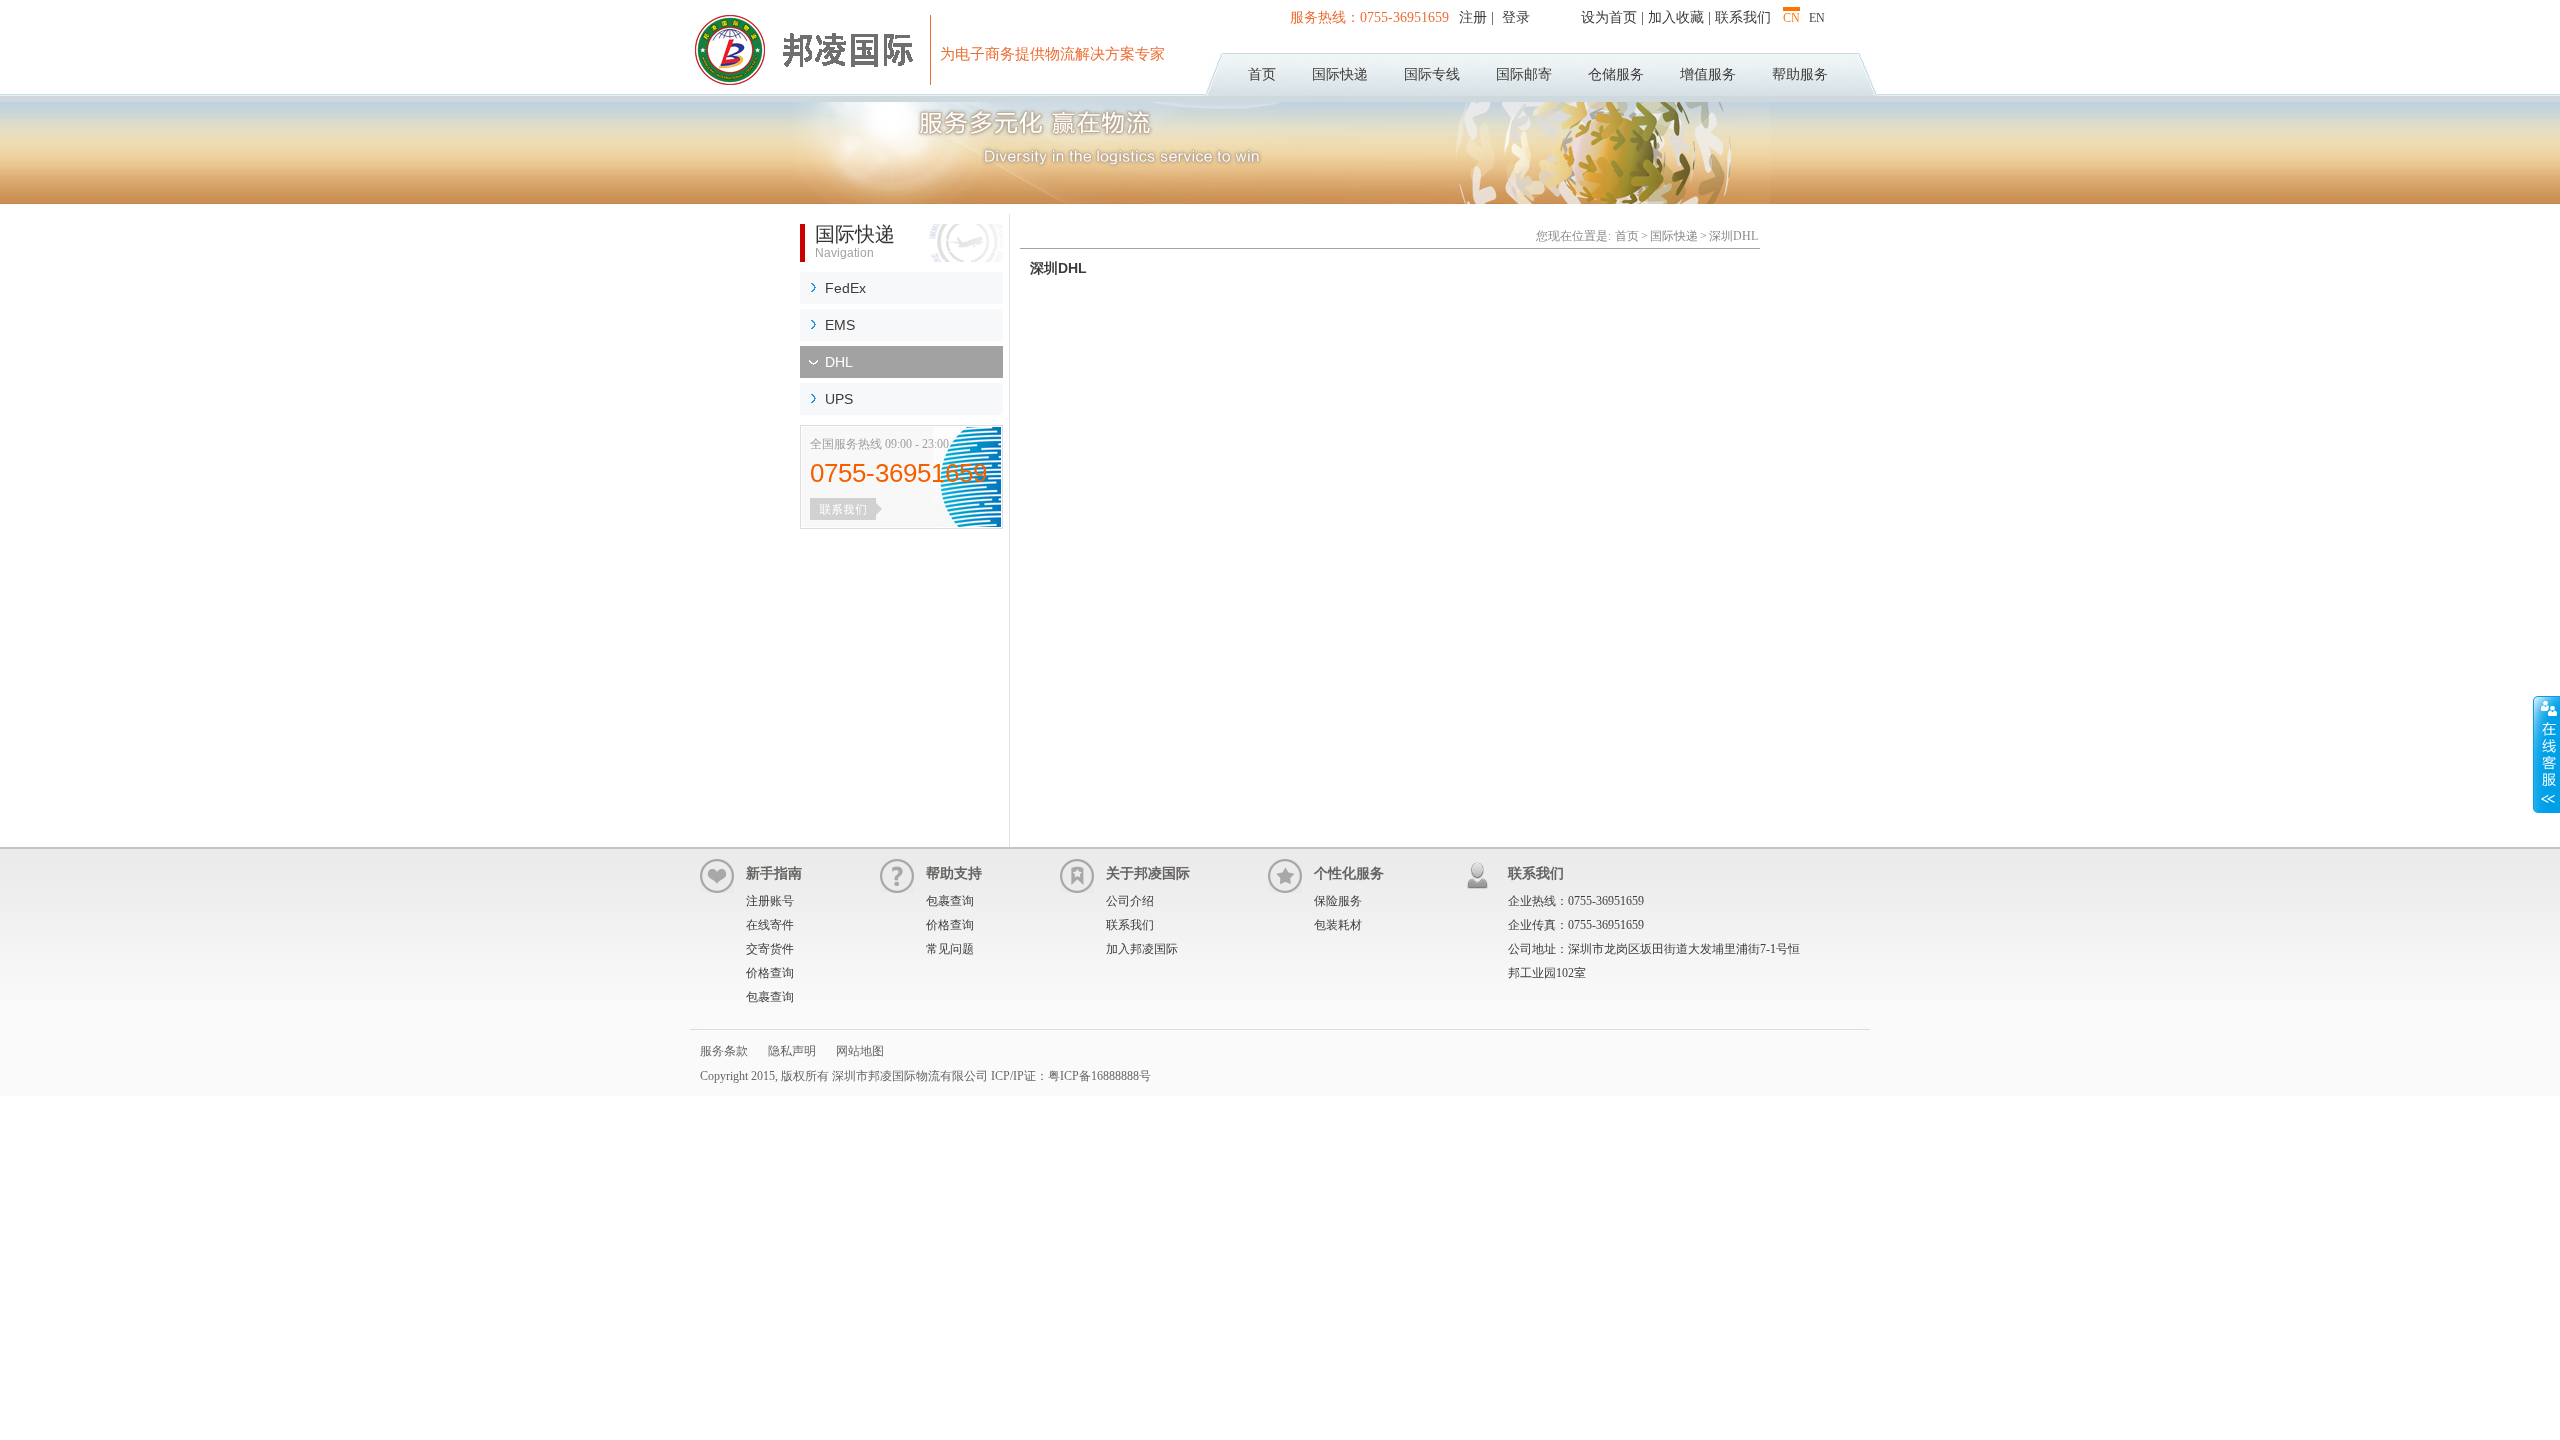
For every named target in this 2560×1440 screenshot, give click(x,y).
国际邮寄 (1524, 74)
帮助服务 (1800, 74)
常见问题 (950, 949)
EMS (840, 325)
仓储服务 (1616, 74)
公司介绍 (1130, 901)
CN (1791, 18)
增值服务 (1708, 74)
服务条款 (724, 1051)
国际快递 (1340, 74)
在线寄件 (770, 925)
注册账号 (770, 901)
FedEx (845, 288)
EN (1817, 18)
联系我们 (1743, 17)
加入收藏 (1676, 17)
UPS (839, 399)
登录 (1514, 17)
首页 (1262, 74)
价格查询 (770, 973)
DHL (839, 362)
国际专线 (1432, 74)
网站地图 (860, 1051)
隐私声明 (792, 1051)
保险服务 (1338, 901)
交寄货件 (770, 949)
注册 (1475, 17)
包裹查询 (770, 997)
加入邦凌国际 (1142, 949)
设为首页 (1609, 17)
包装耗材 (1338, 925)
